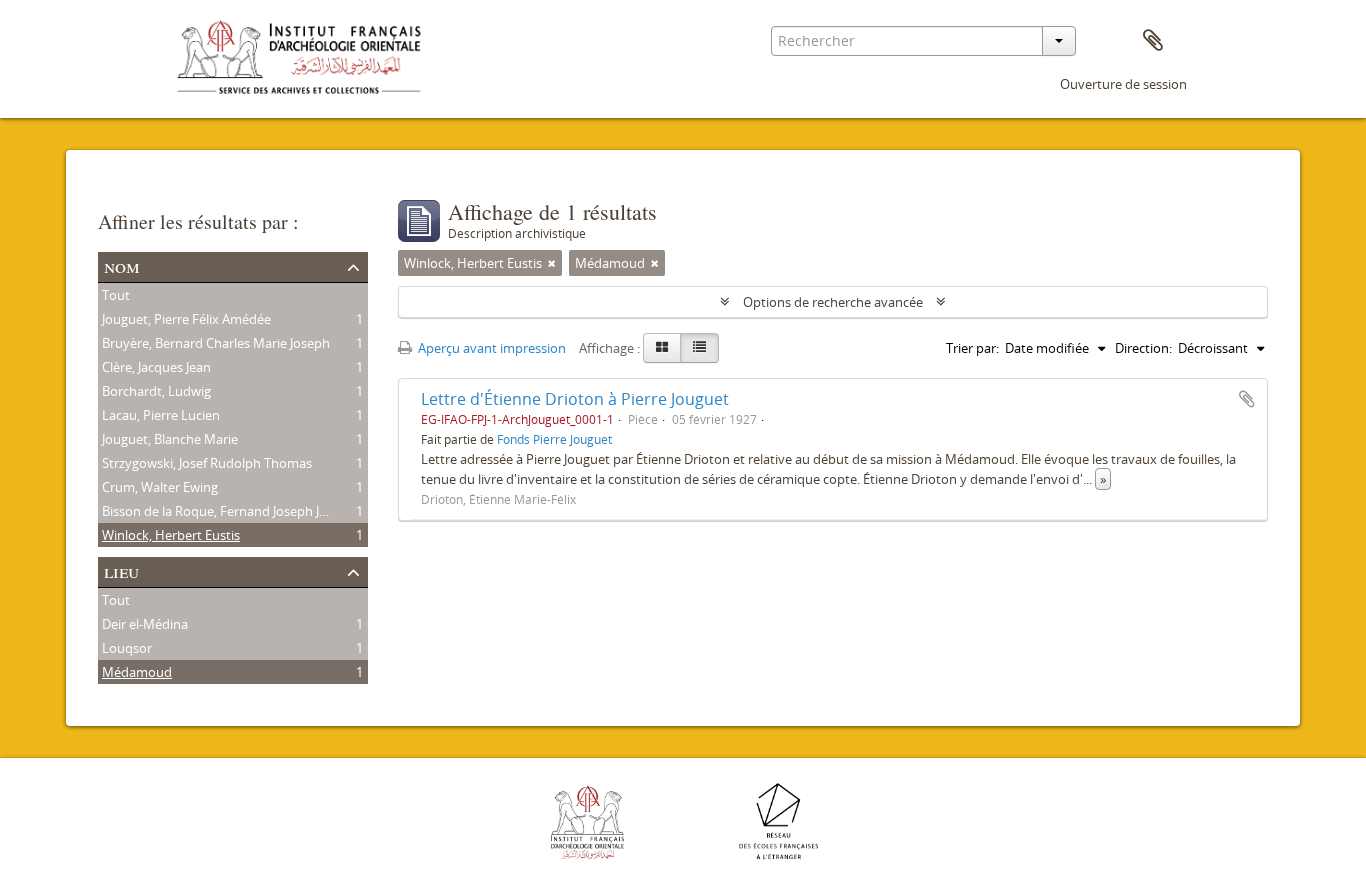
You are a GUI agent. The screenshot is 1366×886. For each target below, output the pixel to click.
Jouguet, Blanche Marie (170, 439)
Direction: (1143, 348)
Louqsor (127, 648)
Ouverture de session (1123, 84)
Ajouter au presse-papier (1247, 399)
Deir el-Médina (145, 624)
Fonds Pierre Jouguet (554, 439)
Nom (122, 265)
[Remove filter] (552, 263)
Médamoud (137, 672)
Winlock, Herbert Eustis (171, 535)
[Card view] (662, 348)
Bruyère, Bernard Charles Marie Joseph (216, 343)
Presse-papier (1153, 41)
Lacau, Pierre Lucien (161, 415)
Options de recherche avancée (833, 302)
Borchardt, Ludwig (156, 391)
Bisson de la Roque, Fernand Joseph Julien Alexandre (256, 511)
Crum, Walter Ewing (160, 487)
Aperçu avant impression (490, 348)
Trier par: (972, 348)
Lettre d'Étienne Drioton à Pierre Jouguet (575, 399)
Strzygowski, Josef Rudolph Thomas (207, 463)
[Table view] (699, 348)
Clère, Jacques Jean (156, 367)
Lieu (121, 570)
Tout (116, 295)
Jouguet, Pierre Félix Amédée (186, 319)
